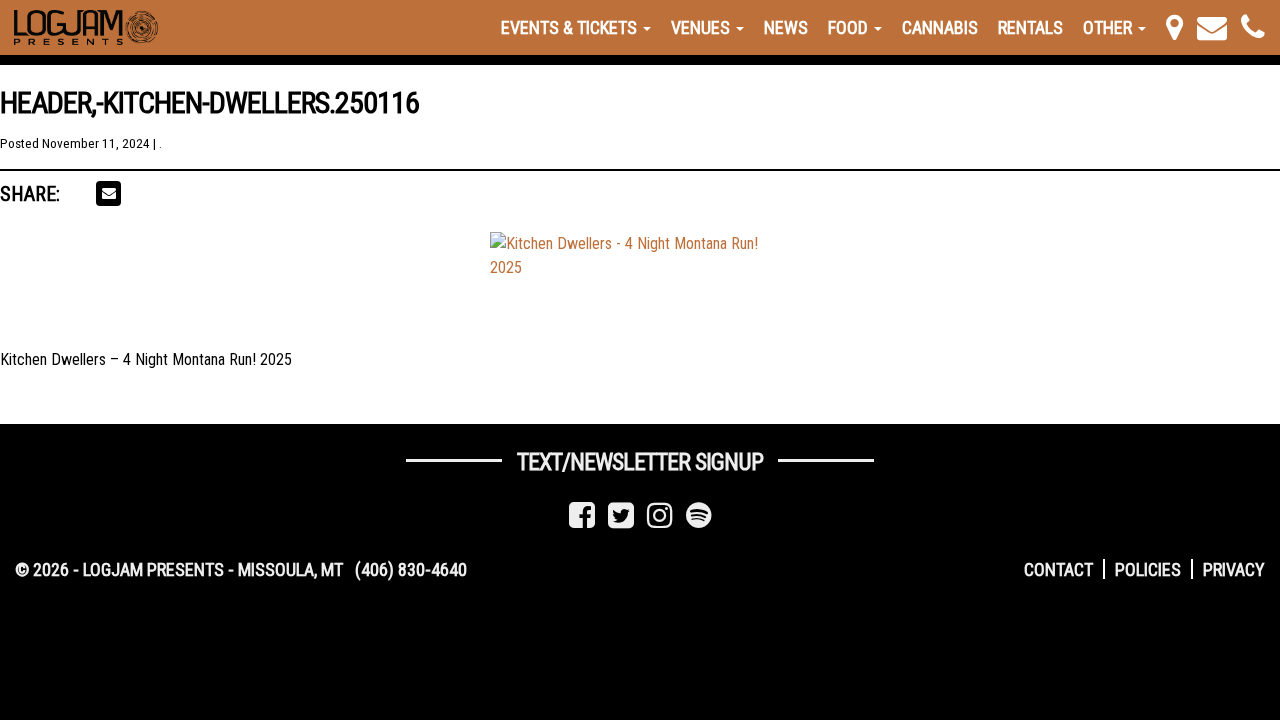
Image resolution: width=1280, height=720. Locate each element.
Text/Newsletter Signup (640, 462)
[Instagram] (660, 515)
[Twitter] (621, 515)
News (786, 27)
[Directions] (1174, 27)
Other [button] (1109, 27)
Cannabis (940, 27)
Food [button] (850, 27)
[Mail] (1212, 27)
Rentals (1030, 27)
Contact (1058, 569)
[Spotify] (699, 515)
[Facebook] (582, 515)
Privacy (1234, 569)
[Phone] (1253, 27)
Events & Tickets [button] (571, 27)
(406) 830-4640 (411, 569)
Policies (1148, 569)
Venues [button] (702, 27)
